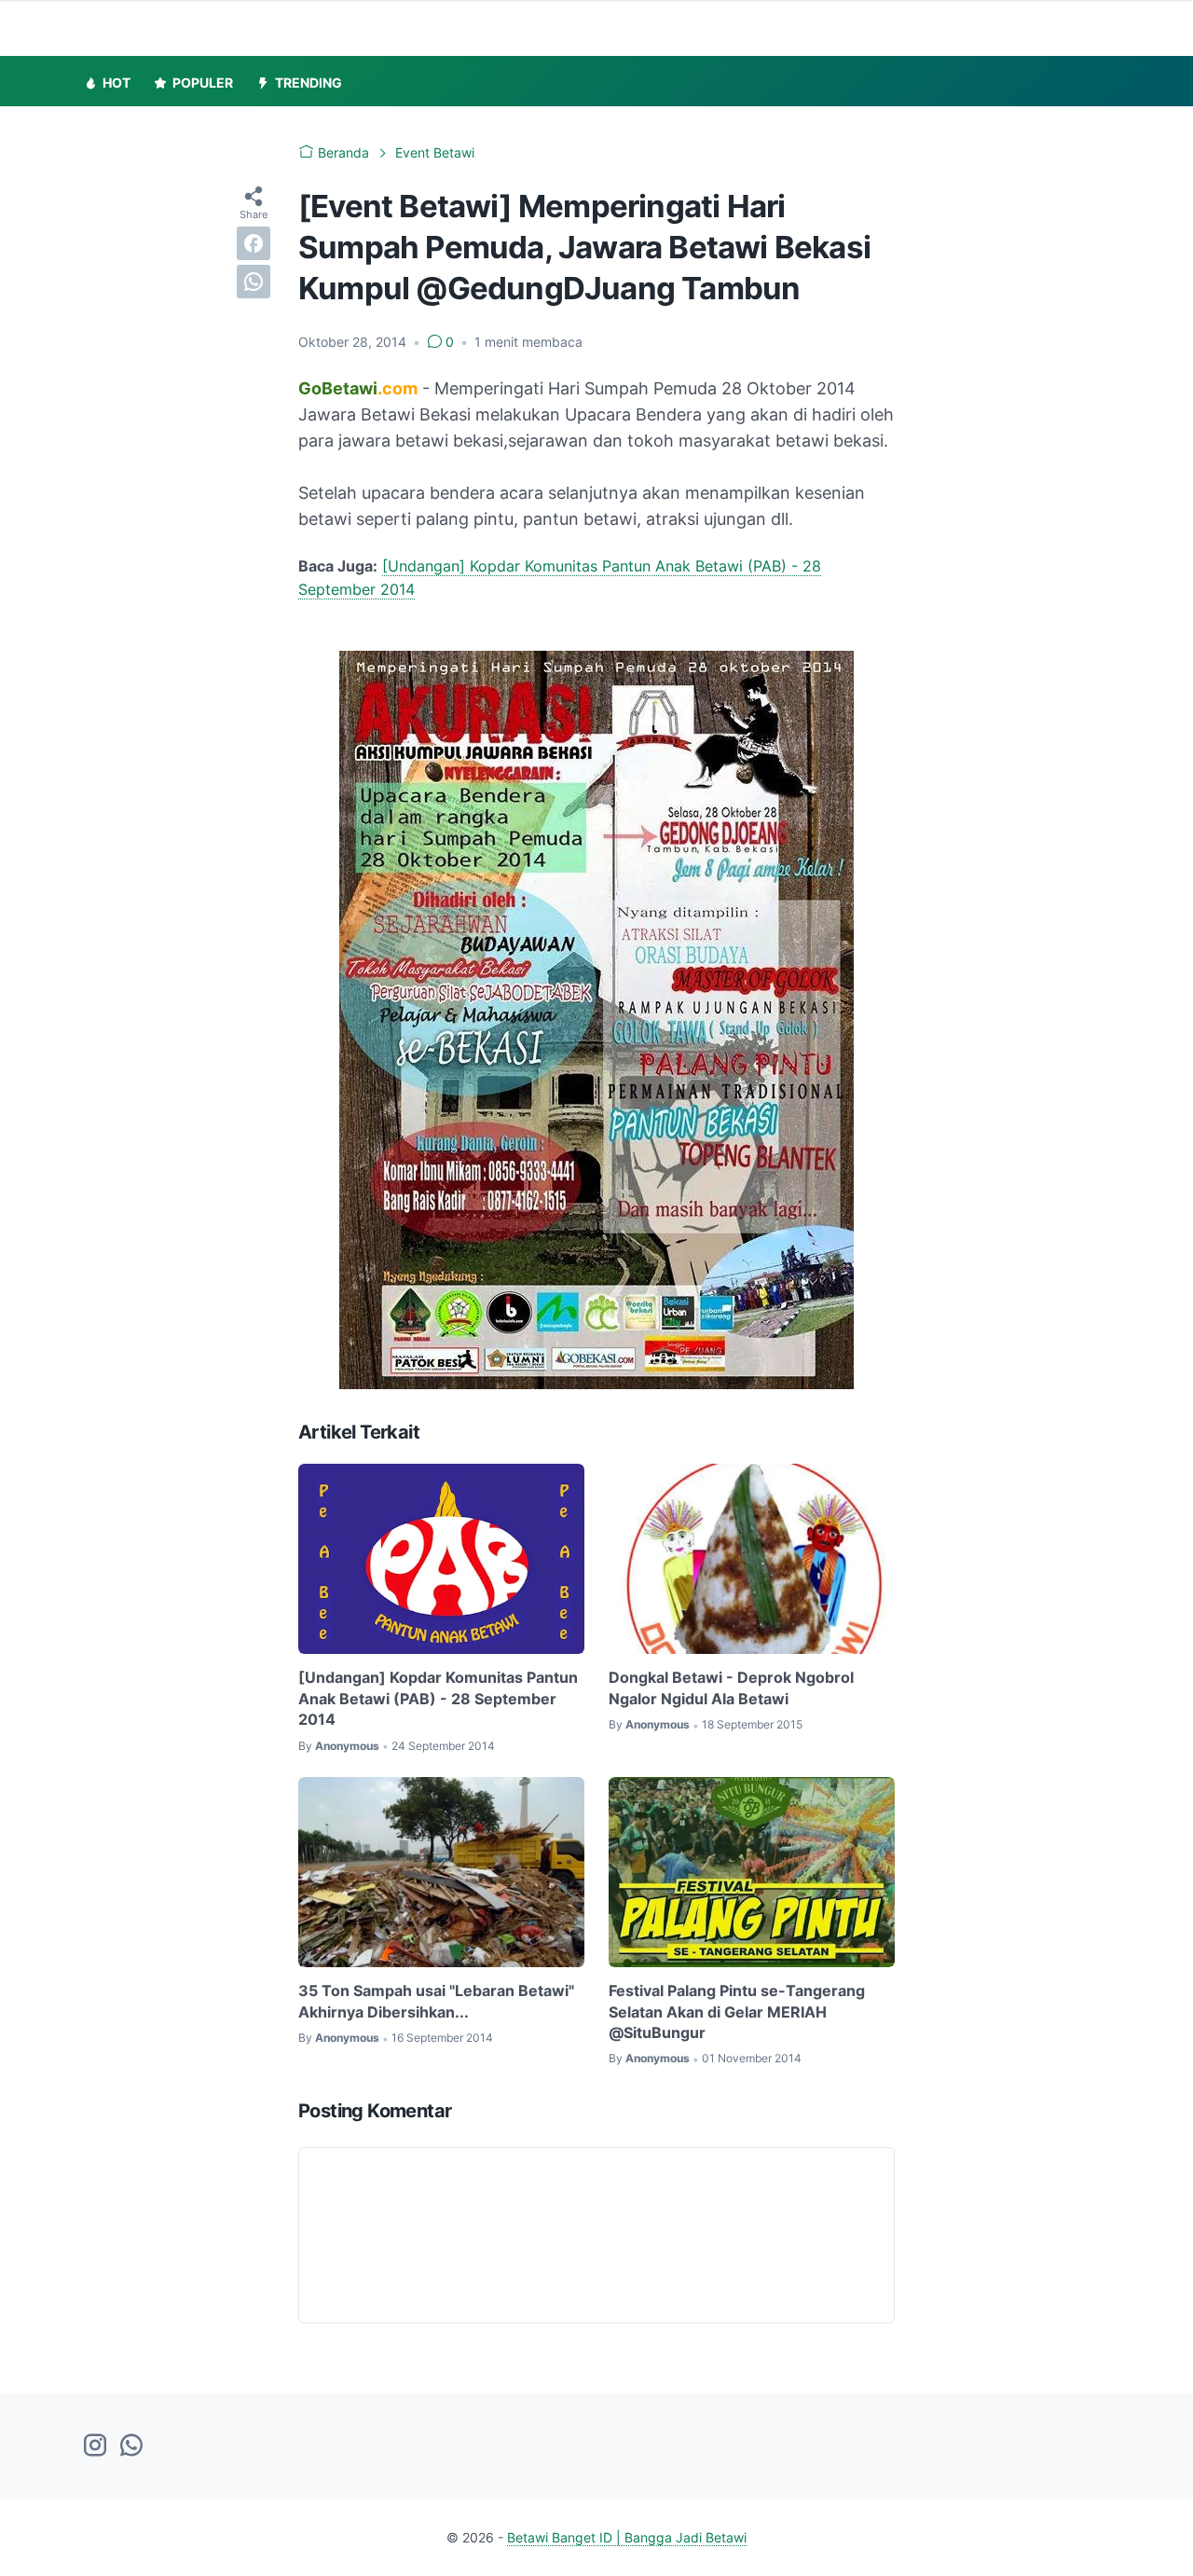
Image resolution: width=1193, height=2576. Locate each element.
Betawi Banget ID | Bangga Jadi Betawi (627, 2537)
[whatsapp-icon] (131, 2446)
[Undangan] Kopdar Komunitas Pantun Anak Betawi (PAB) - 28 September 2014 (438, 1698)
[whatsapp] (254, 282)
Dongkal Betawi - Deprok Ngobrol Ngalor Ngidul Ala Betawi (731, 1687)
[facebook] (254, 243)
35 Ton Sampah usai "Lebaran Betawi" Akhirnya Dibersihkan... (436, 2001)
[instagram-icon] (95, 2446)
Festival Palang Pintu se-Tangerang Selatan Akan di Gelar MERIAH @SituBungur (737, 2011)
